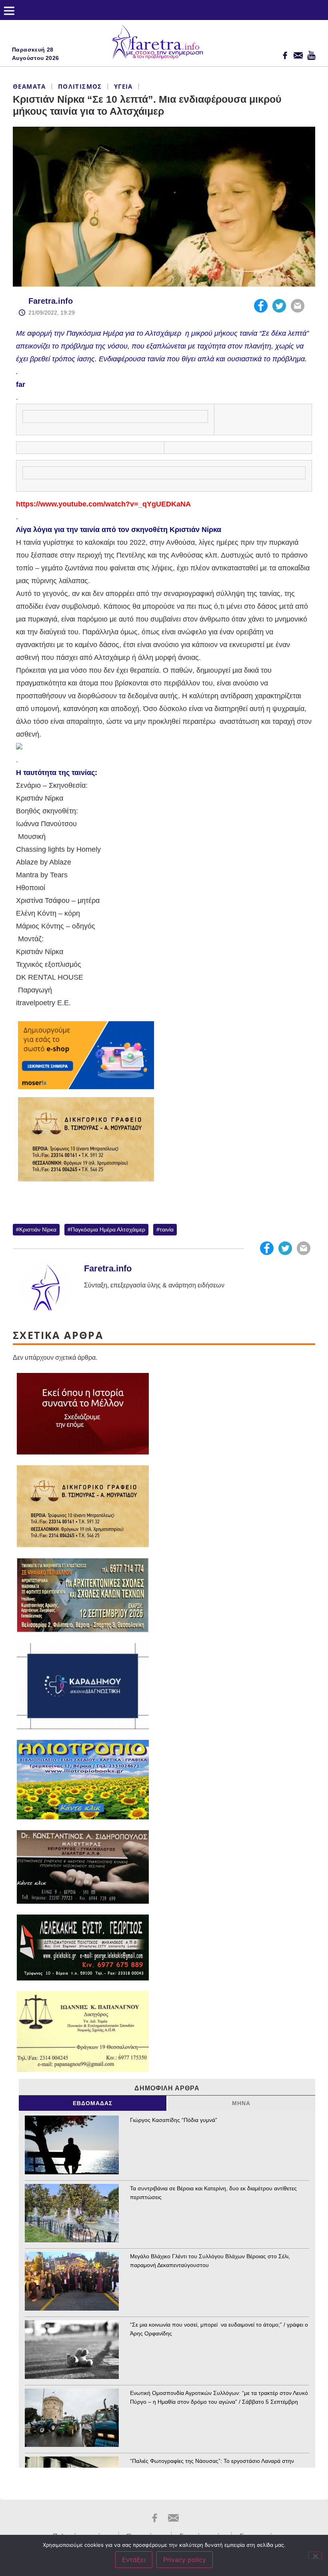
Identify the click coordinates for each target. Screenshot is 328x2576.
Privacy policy (185, 2560)
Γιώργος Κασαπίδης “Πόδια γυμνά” (174, 2120)
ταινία (167, 1229)
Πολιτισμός (80, 86)
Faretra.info (51, 301)
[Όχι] (315, 2555)
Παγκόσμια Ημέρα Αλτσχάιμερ (108, 1229)
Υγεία (123, 86)
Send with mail (298, 306)
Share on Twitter (279, 306)
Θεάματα (29, 86)
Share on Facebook (261, 306)
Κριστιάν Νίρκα (38, 1229)
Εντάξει (134, 2560)
